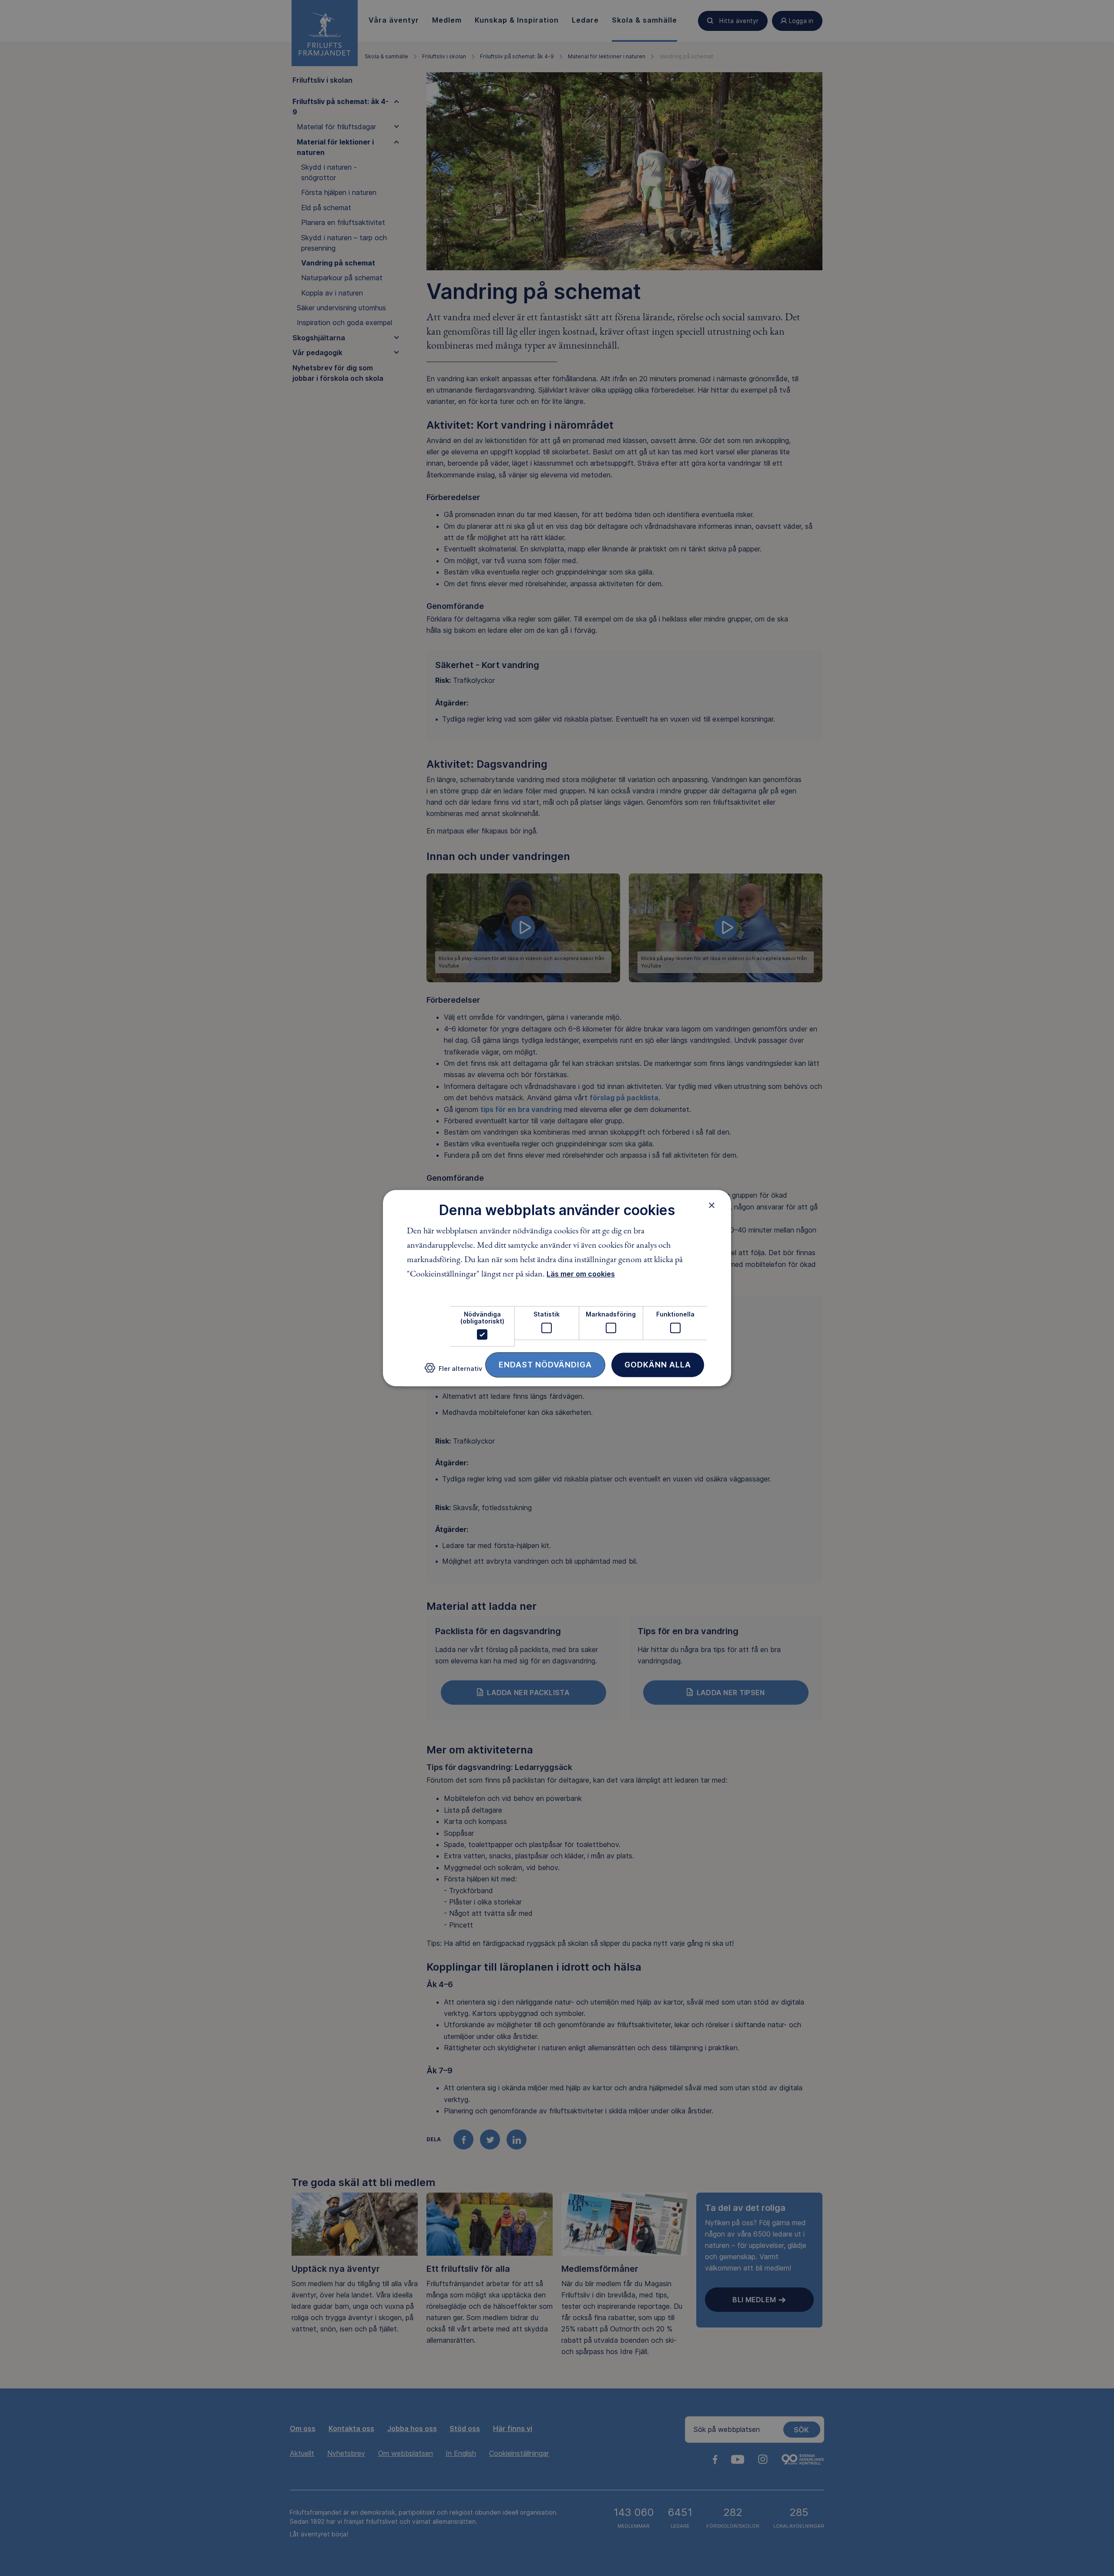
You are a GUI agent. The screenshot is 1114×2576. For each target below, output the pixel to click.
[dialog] (557, 1288)
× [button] (712, 1205)
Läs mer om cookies (581, 1274)
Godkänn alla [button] (658, 1365)
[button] (453, 1372)
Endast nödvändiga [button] (545, 1365)
